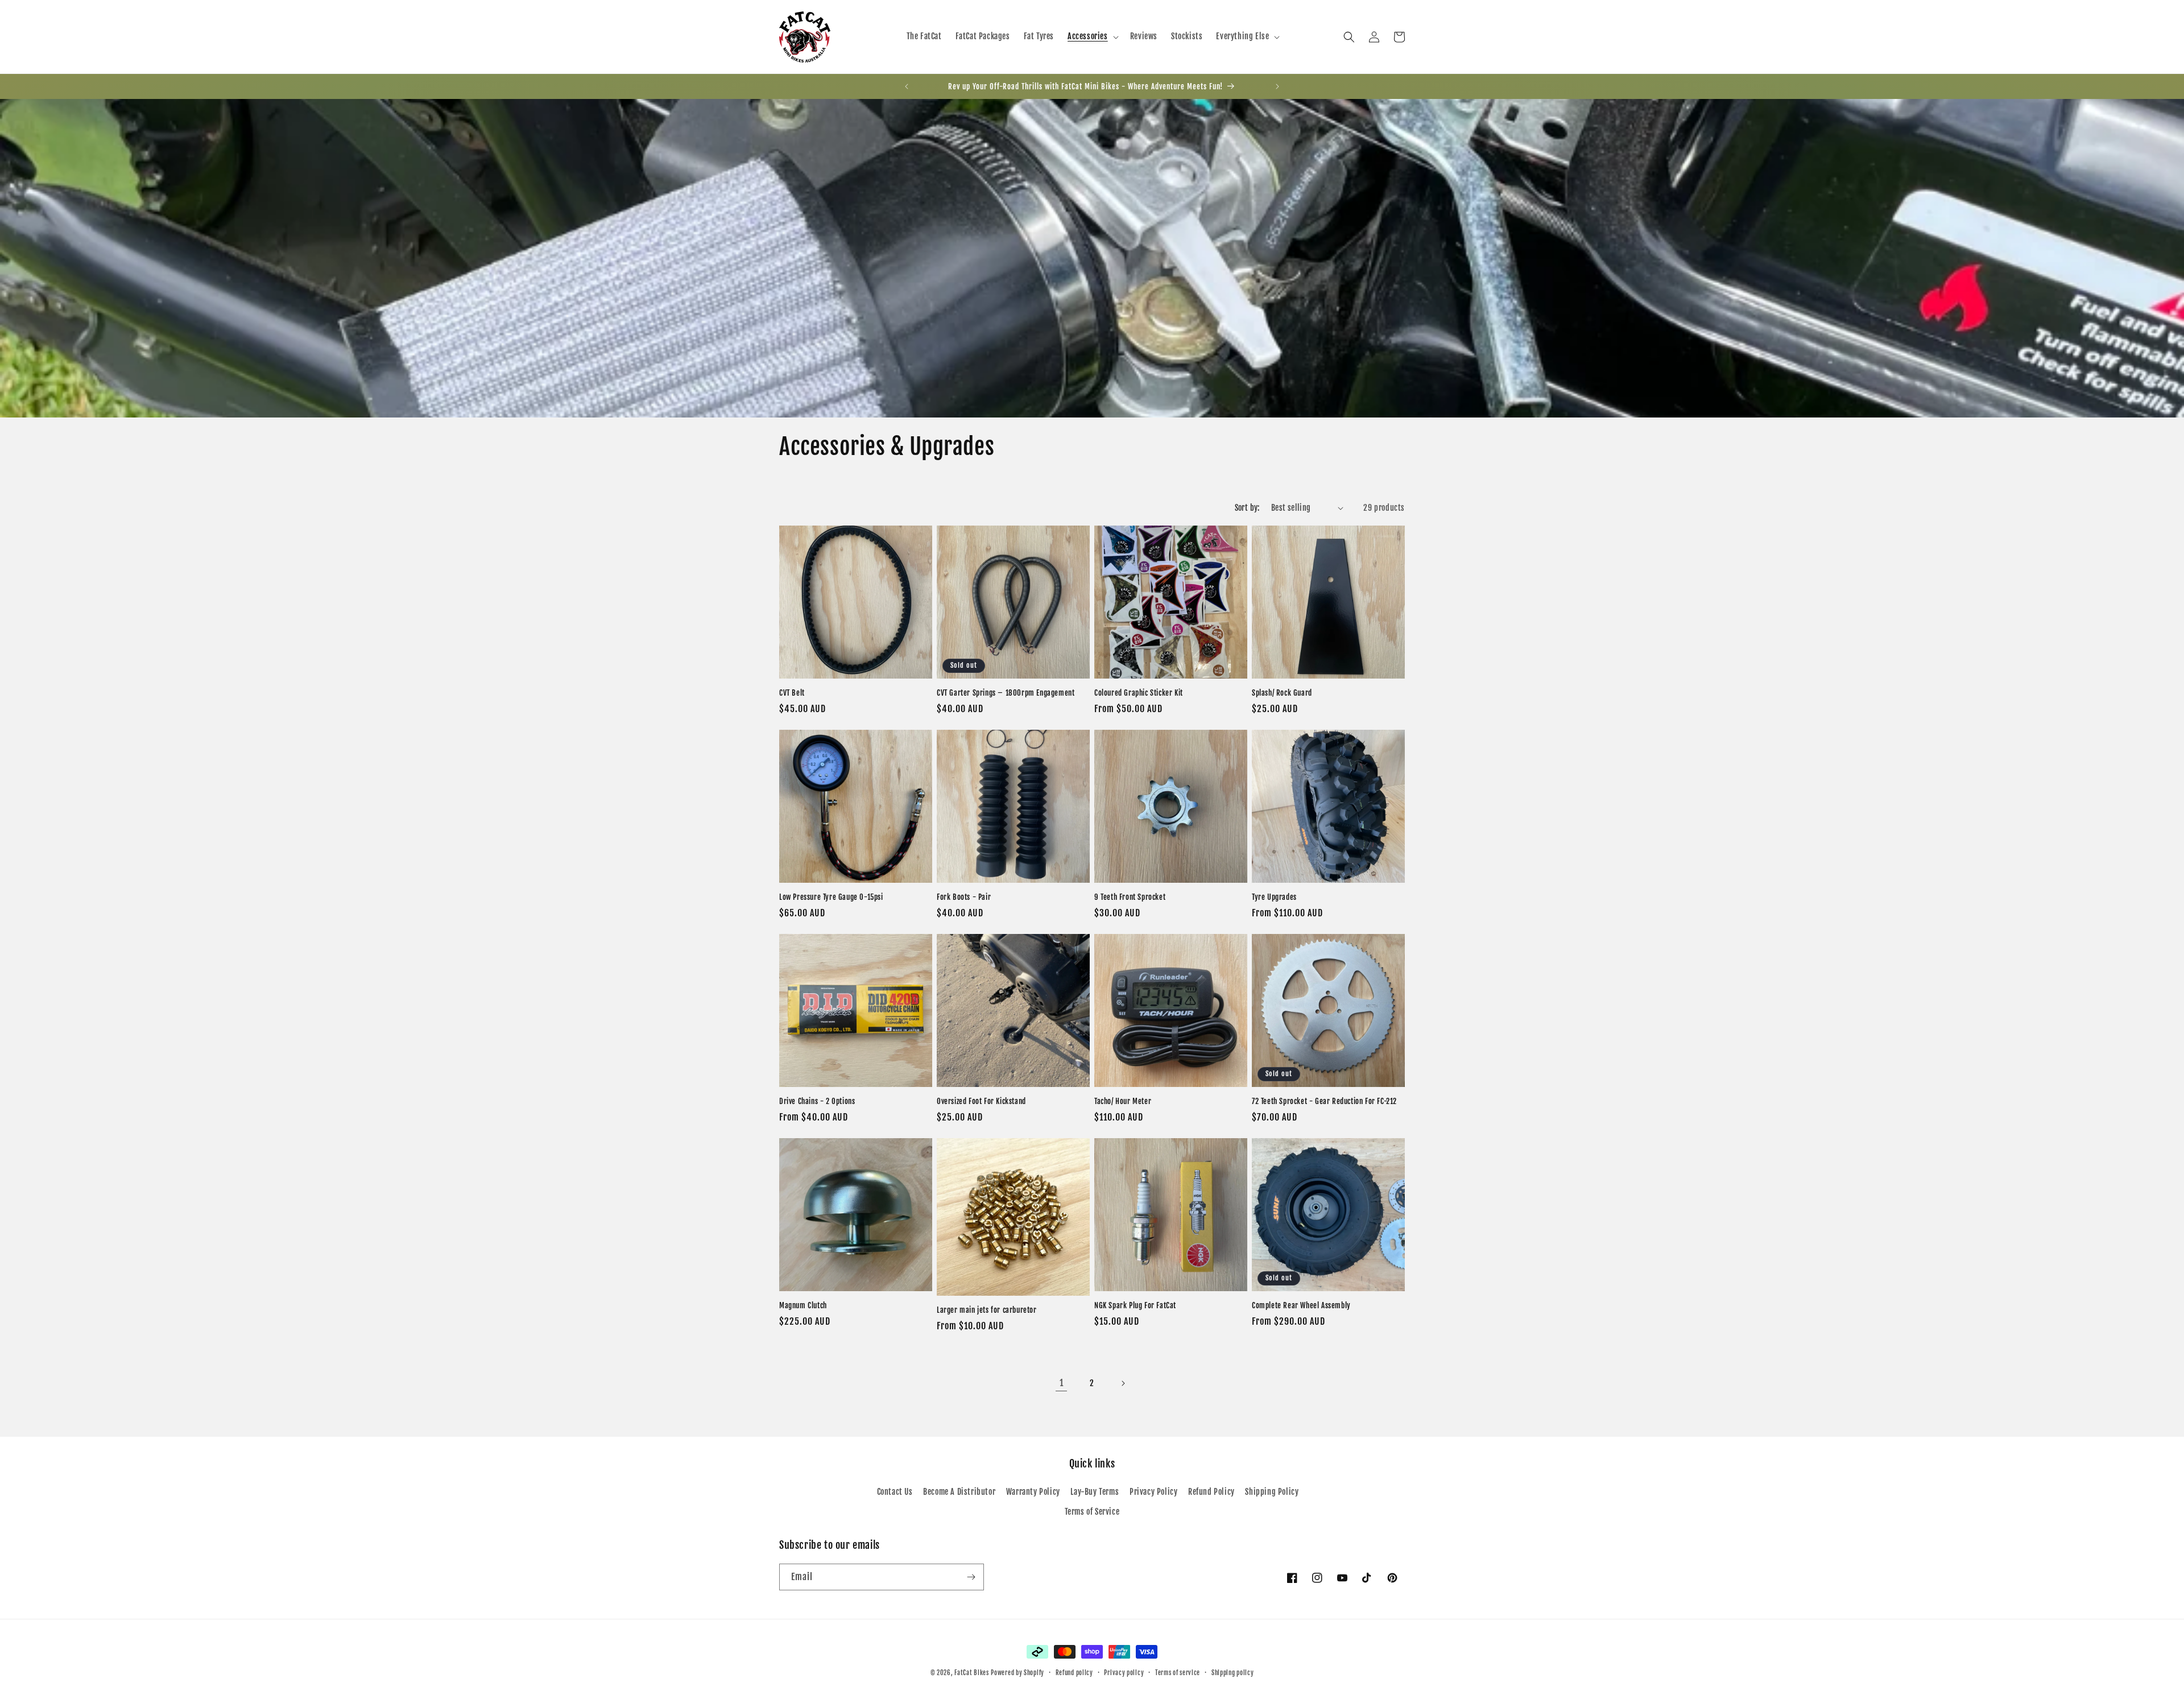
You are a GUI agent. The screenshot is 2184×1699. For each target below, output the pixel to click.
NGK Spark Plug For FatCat (1135, 1305)
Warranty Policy (1033, 1492)
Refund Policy (1211, 1492)
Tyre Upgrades (1274, 897)
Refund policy (1074, 1673)
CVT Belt (792, 693)
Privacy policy (1124, 1673)
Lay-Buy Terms (1095, 1492)
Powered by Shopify (1017, 1673)
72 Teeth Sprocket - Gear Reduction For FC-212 (1324, 1101)
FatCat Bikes (971, 1673)
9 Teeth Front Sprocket (1130, 897)
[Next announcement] (1277, 86)
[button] (1092, 36)
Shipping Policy (1272, 1492)
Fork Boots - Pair (964, 897)
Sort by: (1247, 508)
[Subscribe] (971, 1577)
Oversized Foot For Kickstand (981, 1101)
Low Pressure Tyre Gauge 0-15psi (831, 897)
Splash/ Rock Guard (1282, 693)
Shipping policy (1233, 1673)
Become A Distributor (959, 1492)
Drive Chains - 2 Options (817, 1101)
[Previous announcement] (907, 86)
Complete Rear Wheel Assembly (1301, 1305)
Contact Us (895, 1492)
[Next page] (1123, 1383)
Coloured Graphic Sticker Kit (1139, 693)
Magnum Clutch (803, 1305)
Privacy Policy (1153, 1492)
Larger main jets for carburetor (987, 1310)
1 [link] (1062, 1383)
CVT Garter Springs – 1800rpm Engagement (1006, 693)
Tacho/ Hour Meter (1123, 1101)
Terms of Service (1092, 1512)
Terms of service (1178, 1673)
